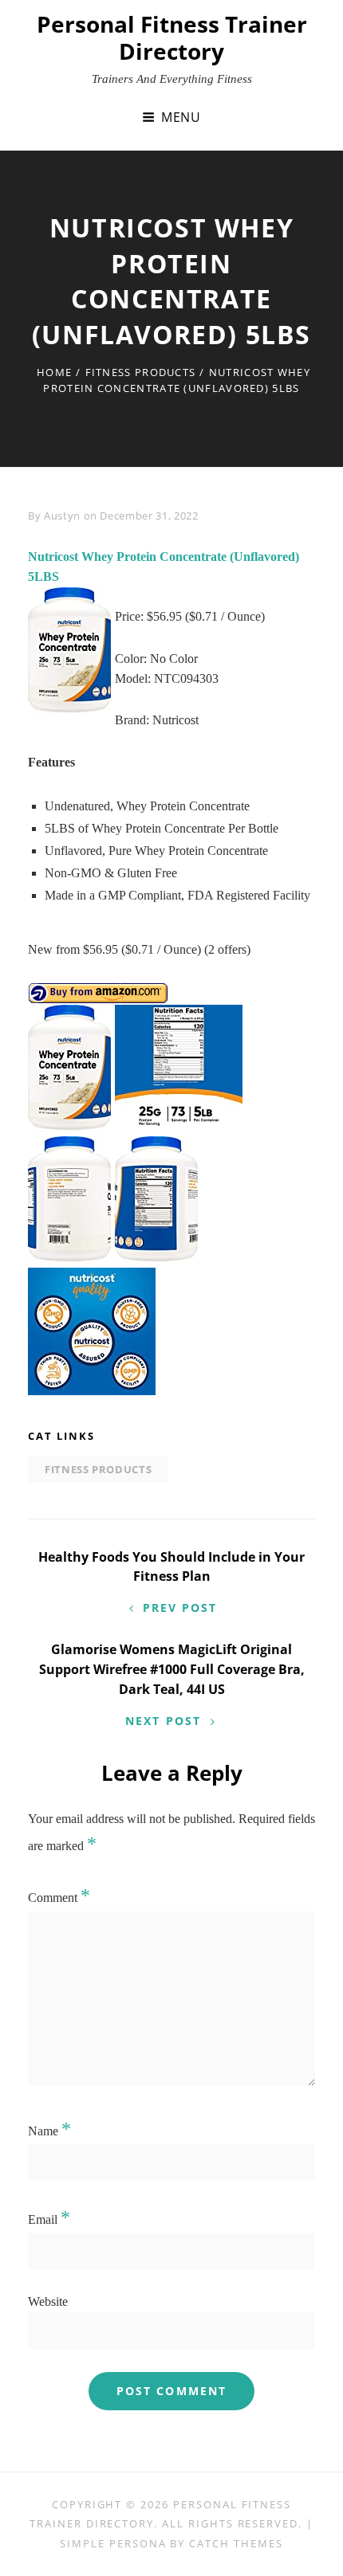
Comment (59, 1898)
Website (48, 2302)
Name (49, 2131)
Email (49, 2219)
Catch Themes (236, 2543)
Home (54, 372)
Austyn (62, 516)
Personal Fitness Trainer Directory (172, 37)
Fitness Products (141, 372)
